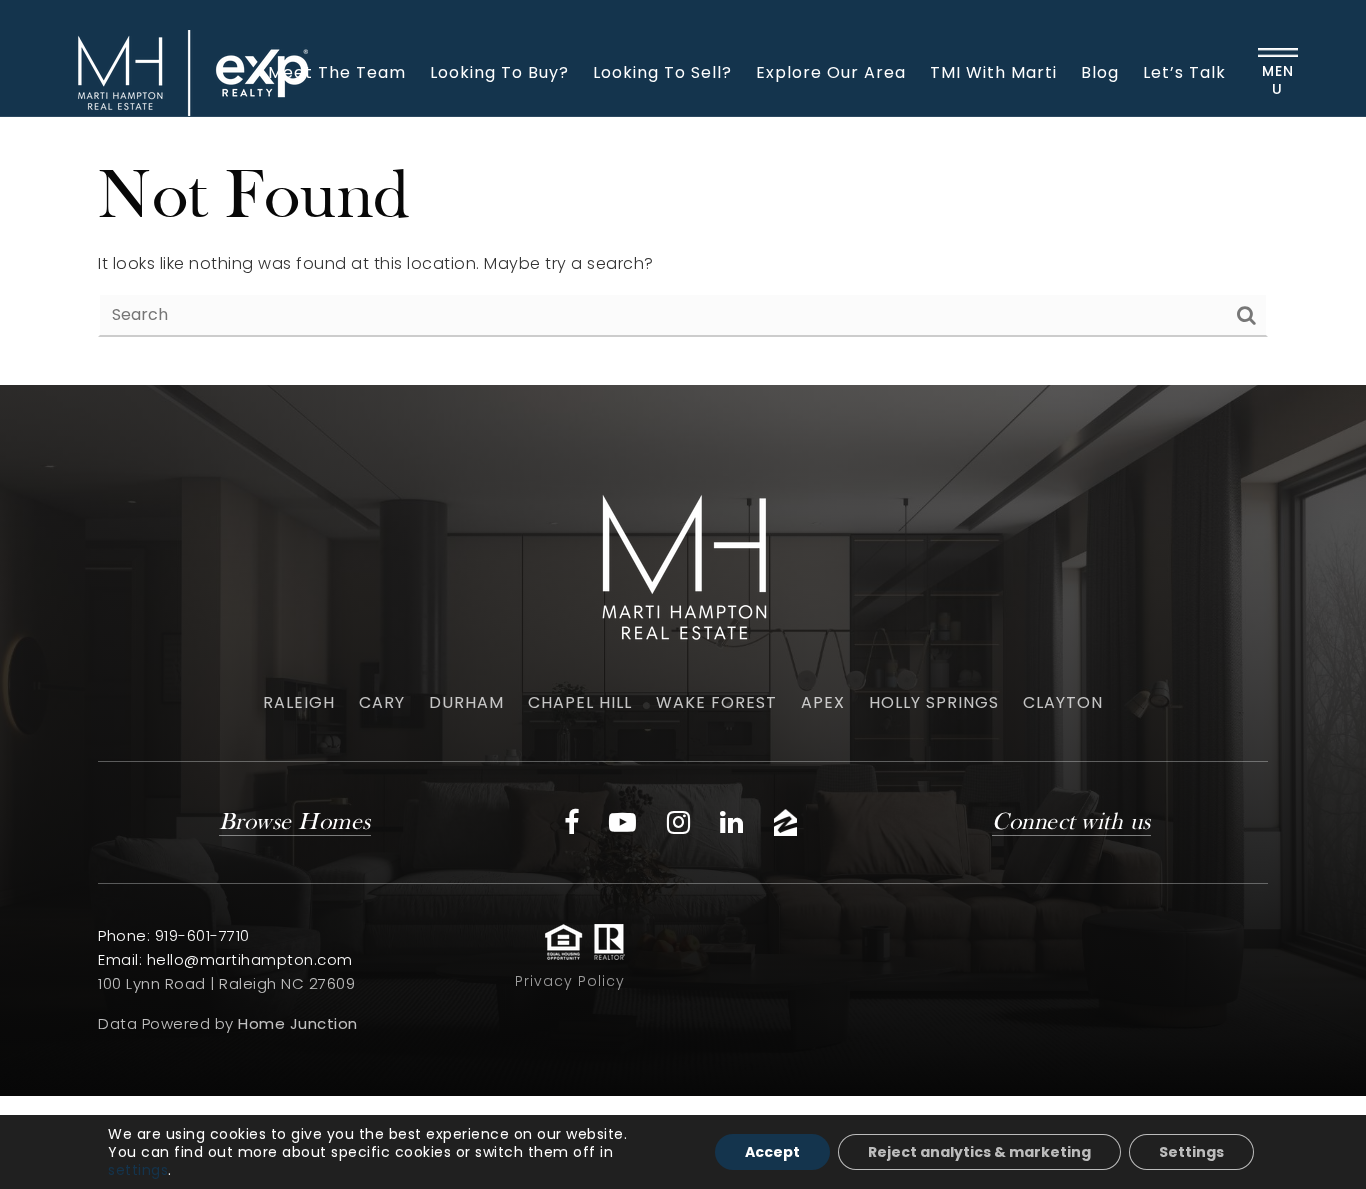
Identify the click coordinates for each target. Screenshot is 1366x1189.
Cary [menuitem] (382, 702)
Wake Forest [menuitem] (716, 702)
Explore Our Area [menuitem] (831, 72)
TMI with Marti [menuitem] (993, 72)
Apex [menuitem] (823, 702)
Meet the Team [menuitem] (337, 72)
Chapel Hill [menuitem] (580, 702)
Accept (772, 1152)
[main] (683, 251)
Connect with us (1071, 823)
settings (138, 1170)
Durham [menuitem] (466, 702)
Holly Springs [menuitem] (934, 702)
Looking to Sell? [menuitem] (662, 72)
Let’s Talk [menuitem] (1184, 72)
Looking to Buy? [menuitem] (499, 72)
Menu (1278, 79)
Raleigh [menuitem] (299, 702)
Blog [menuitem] (1100, 72)
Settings (1191, 1152)
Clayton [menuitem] (1063, 702)
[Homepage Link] (188, 71)
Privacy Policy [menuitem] (570, 981)
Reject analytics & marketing (979, 1152)
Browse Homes (295, 823)
